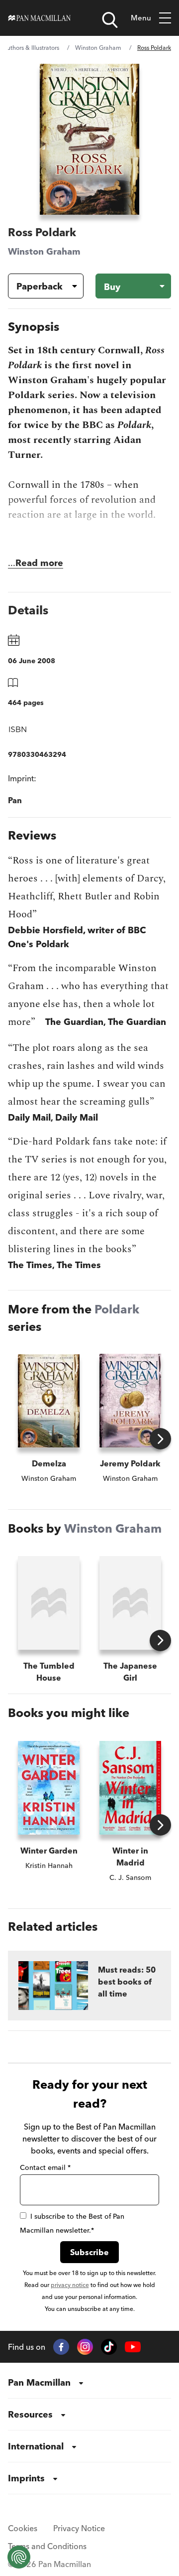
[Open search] (110, 20)
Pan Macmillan (39, 2382)
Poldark (117, 1309)
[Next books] (160, 1439)
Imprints (26, 2478)
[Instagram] (85, 2347)
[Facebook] (61, 2347)
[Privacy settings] (19, 2557)
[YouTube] (133, 2347)
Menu (141, 18)
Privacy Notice (79, 2528)
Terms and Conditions (47, 2546)
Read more (39, 563)
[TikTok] (109, 2347)
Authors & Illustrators (31, 48)
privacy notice (70, 2285)
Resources (30, 2414)
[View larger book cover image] (89, 139)
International (36, 2446)
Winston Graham (98, 48)
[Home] (40, 18)
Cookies (23, 2528)
